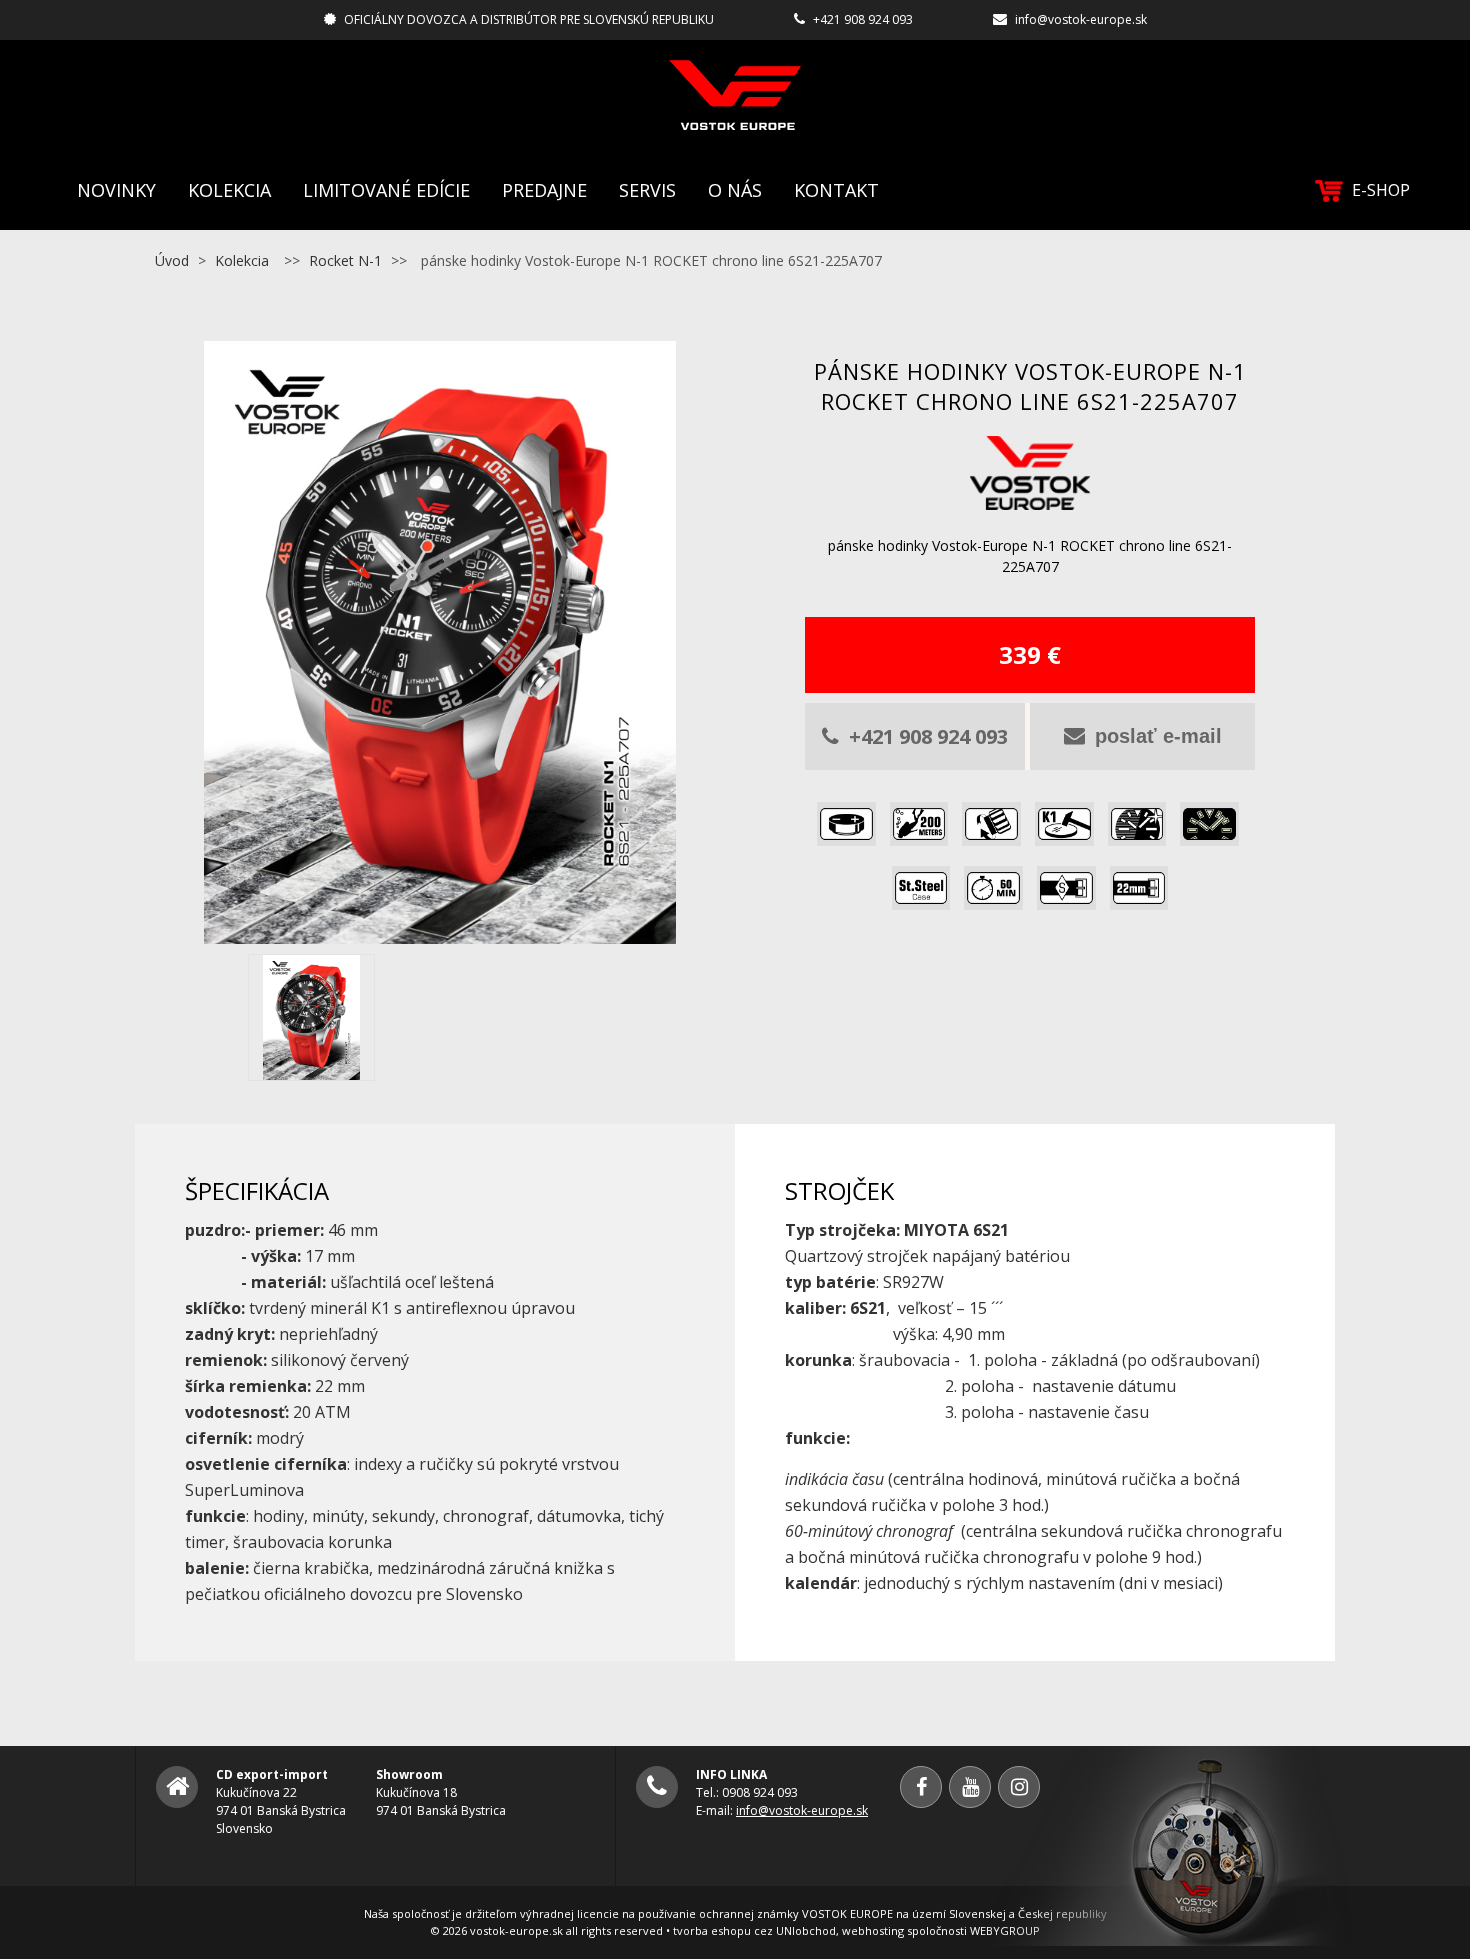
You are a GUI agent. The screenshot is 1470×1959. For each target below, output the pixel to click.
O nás (735, 190)
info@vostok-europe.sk (1081, 19)
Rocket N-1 (345, 260)
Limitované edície (386, 190)
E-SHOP (1381, 190)
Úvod (172, 260)
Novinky (116, 190)
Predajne (544, 190)
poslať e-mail (1158, 736)
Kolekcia (229, 190)
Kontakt (836, 190)
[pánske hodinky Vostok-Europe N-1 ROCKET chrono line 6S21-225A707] (440, 932)
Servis (647, 190)
